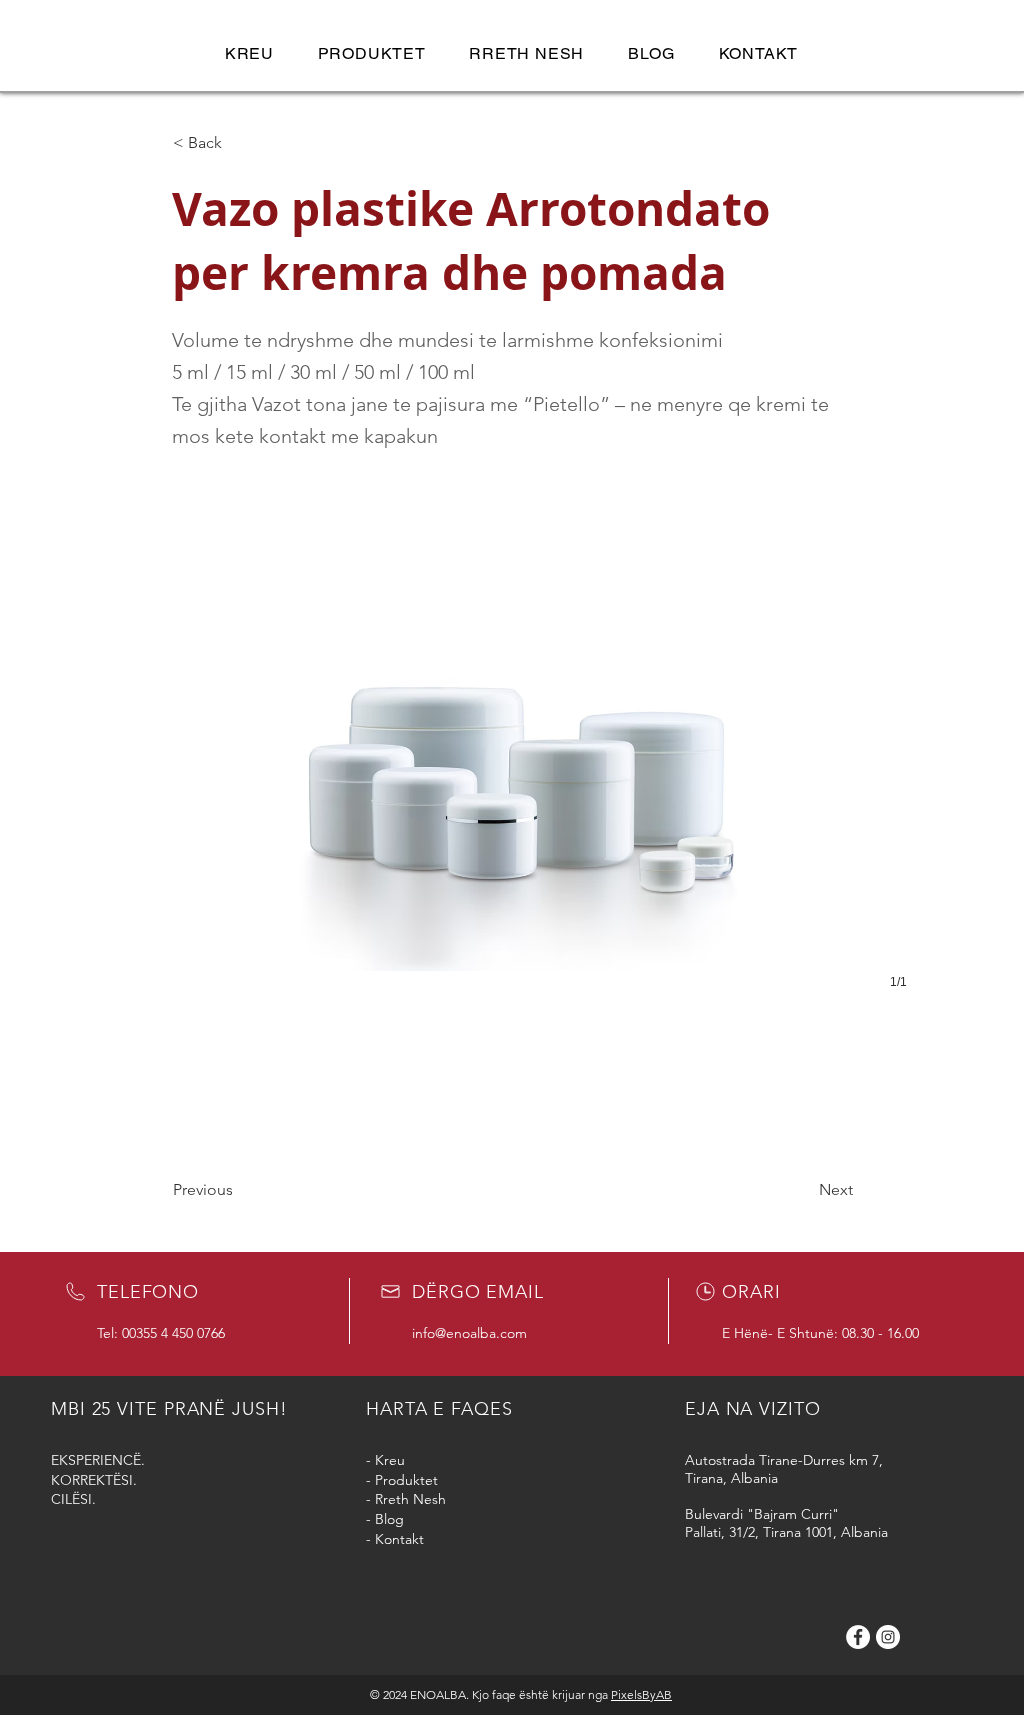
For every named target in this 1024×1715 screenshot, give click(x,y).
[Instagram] (888, 1637)
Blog (389, 1519)
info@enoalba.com (469, 1333)
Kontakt (399, 1539)
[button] (372, 53)
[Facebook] (858, 1637)
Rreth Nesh (410, 1499)
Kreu (390, 1460)
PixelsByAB (641, 1694)
